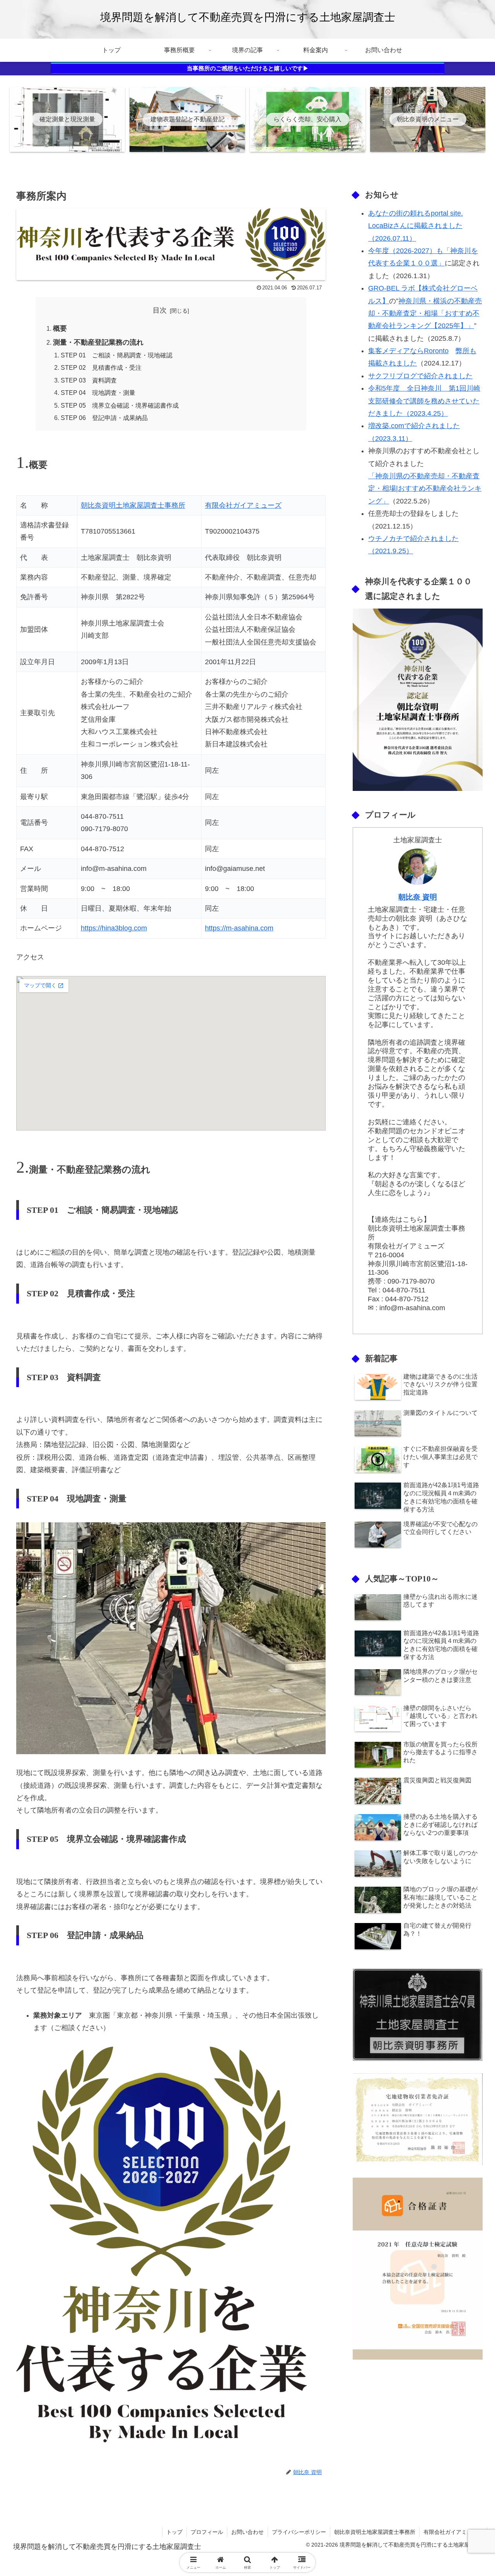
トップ (174, 2532)
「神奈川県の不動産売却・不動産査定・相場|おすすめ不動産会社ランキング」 (425, 489)
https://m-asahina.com (239, 928)
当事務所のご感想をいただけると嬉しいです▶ (248, 68)
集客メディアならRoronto (408, 351)
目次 (160, 310)
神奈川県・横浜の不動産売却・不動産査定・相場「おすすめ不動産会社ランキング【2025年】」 (425, 314)
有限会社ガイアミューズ (243, 505)
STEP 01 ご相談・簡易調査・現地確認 (120, 355)
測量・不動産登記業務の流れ (98, 342)
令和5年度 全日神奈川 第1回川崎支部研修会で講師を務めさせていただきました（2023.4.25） (424, 401)
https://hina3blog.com (114, 928)
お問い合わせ (247, 2532)
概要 (60, 328)
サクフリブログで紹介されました (420, 376)
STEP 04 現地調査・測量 (98, 393)
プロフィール (207, 2532)
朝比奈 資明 (418, 897)
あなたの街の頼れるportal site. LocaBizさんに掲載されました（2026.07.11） (416, 226)
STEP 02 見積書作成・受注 (101, 367)
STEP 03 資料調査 (89, 380)
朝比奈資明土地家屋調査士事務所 (133, 505)
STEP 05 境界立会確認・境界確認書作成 (120, 405)
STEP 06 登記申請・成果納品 (104, 418)
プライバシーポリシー (299, 2532)
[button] (462, 1602)
